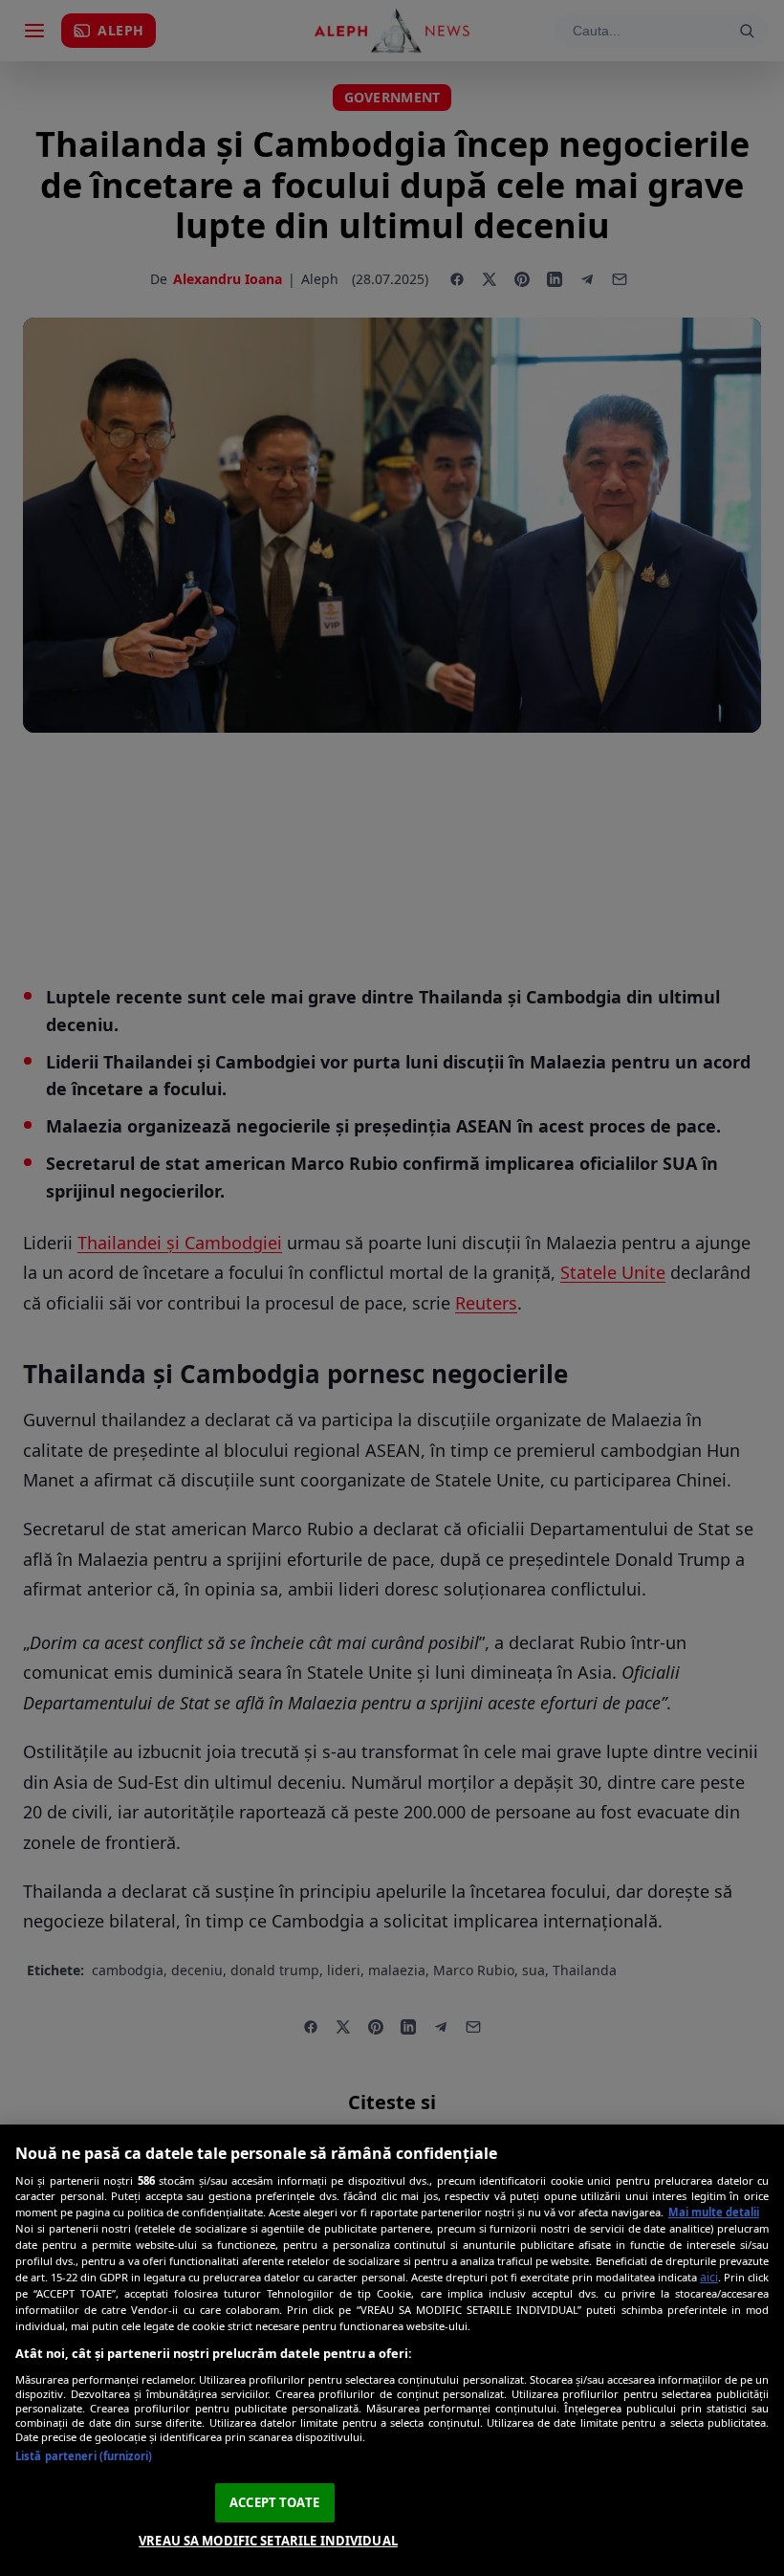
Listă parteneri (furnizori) (84, 2456)
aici (709, 2277)
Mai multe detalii (714, 2212)
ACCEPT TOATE (274, 2502)
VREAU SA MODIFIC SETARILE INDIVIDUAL (268, 2541)
